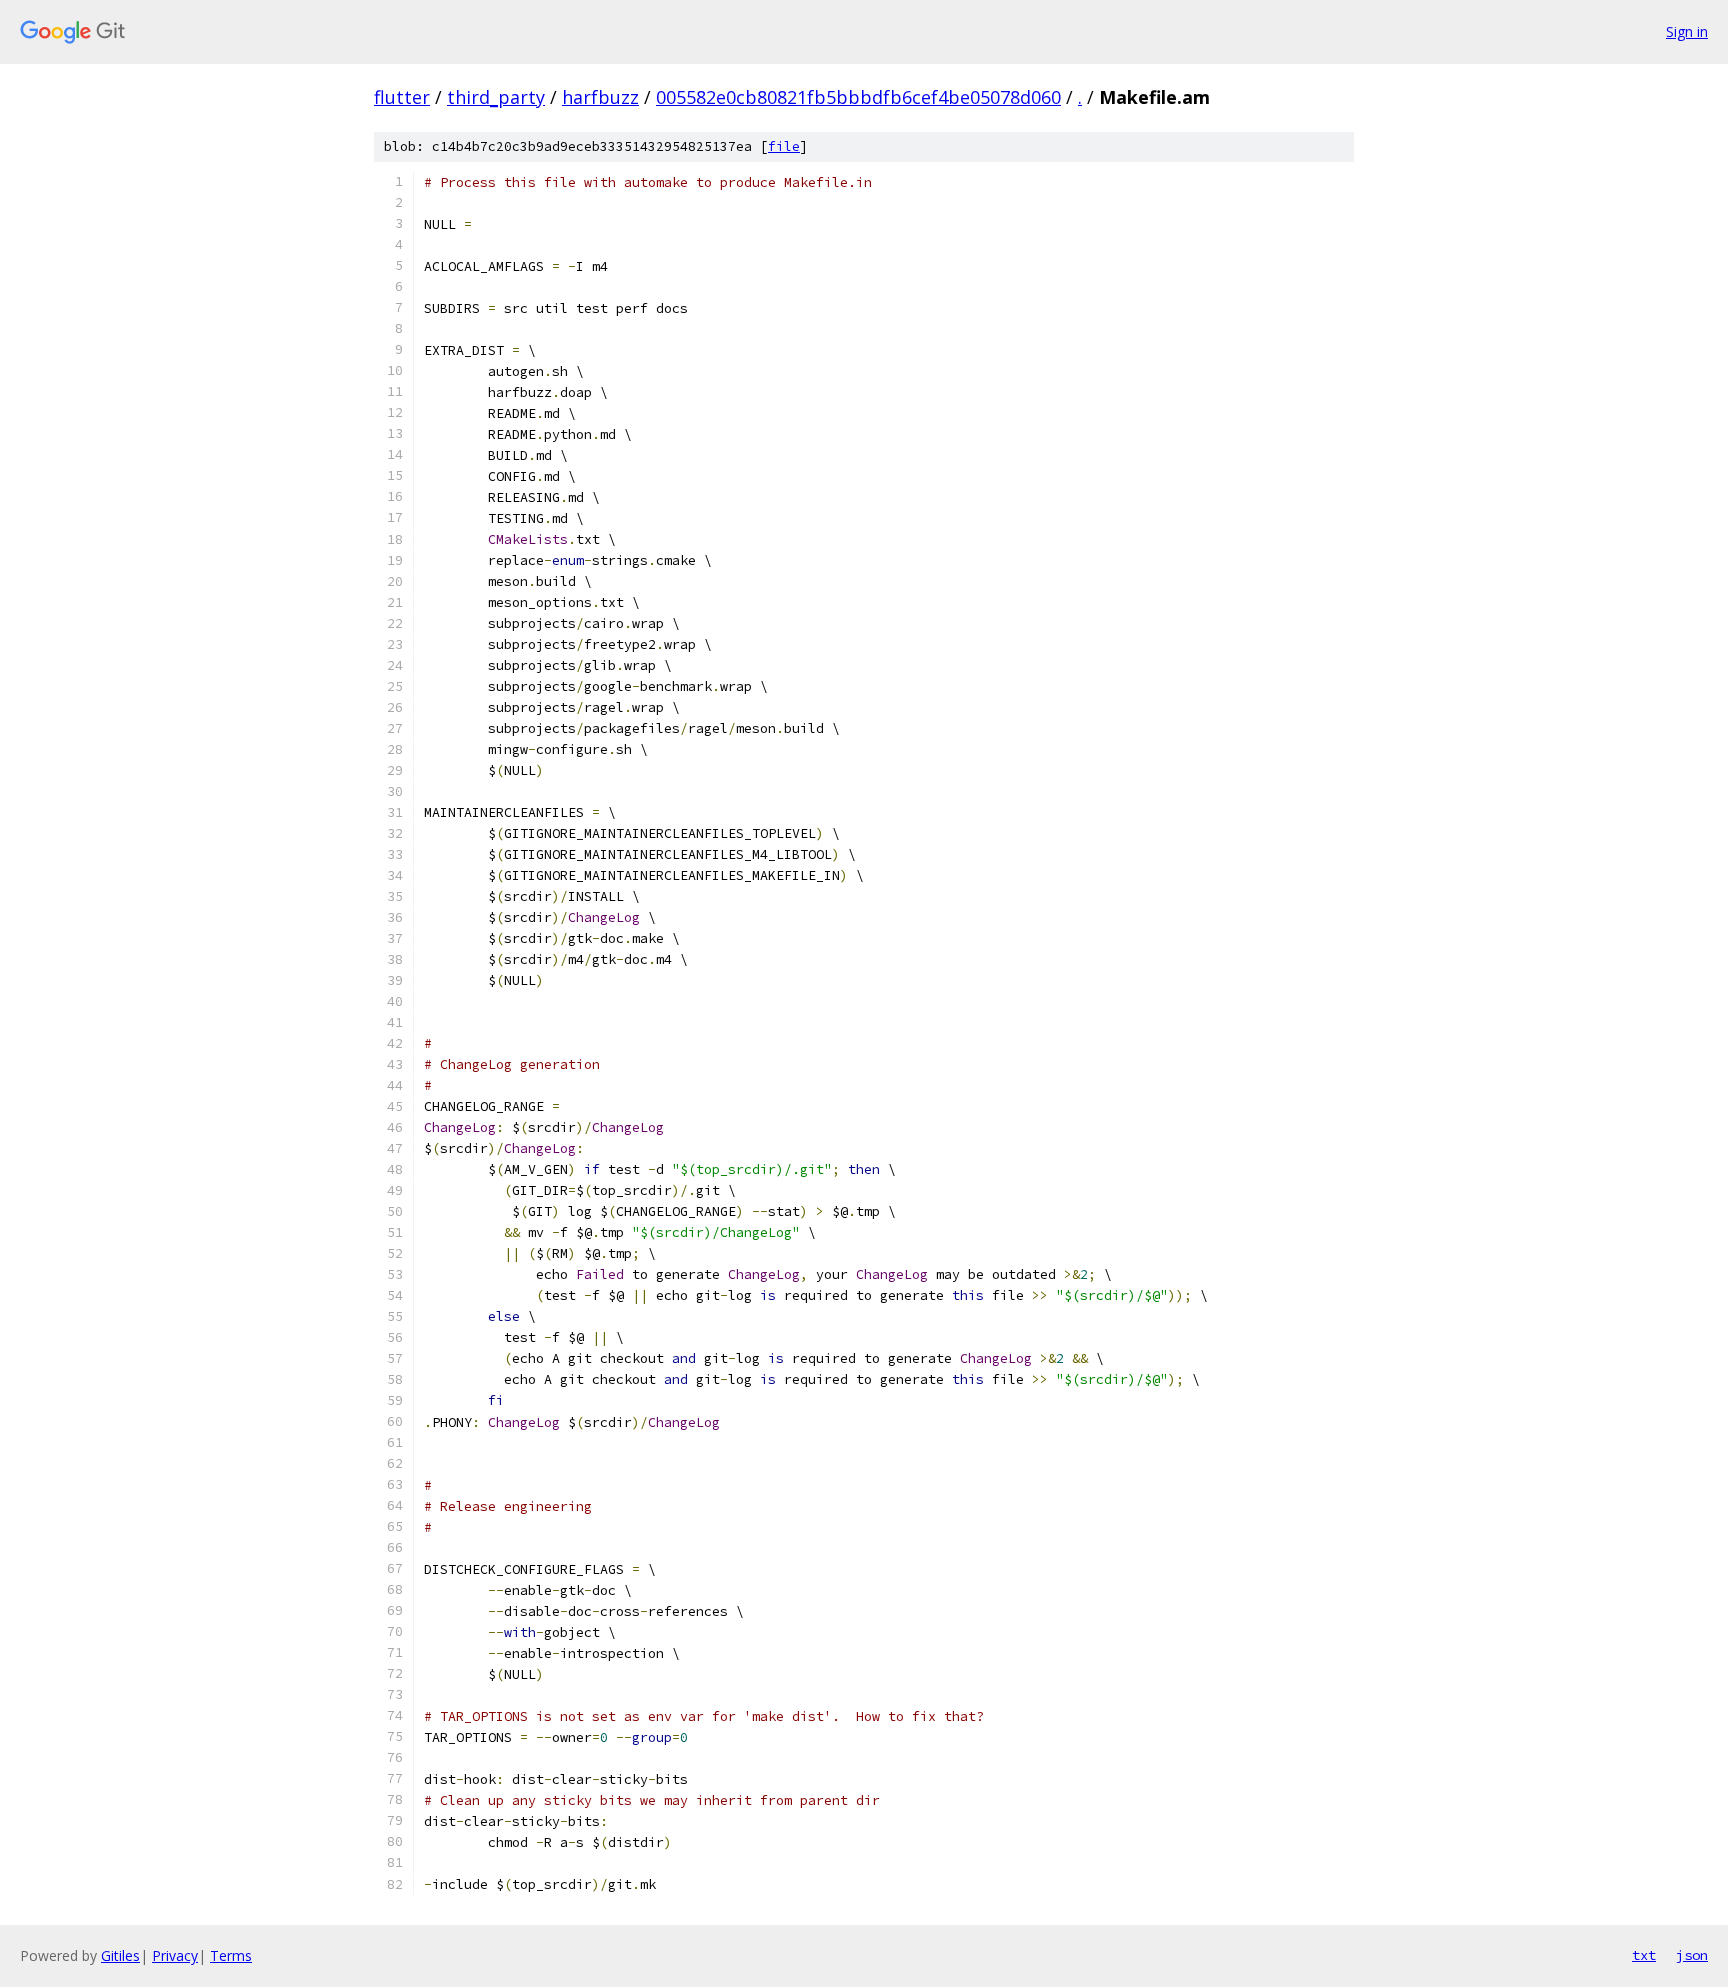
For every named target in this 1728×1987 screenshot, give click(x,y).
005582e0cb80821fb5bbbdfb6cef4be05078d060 (858, 97)
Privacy (175, 1955)
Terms (231, 1955)
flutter (402, 97)
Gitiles (120, 1955)
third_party (496, 97)
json (1692, 1955)
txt (1644, 1955)
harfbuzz (600, 97)
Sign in (1687, 31)
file (784, 146)
